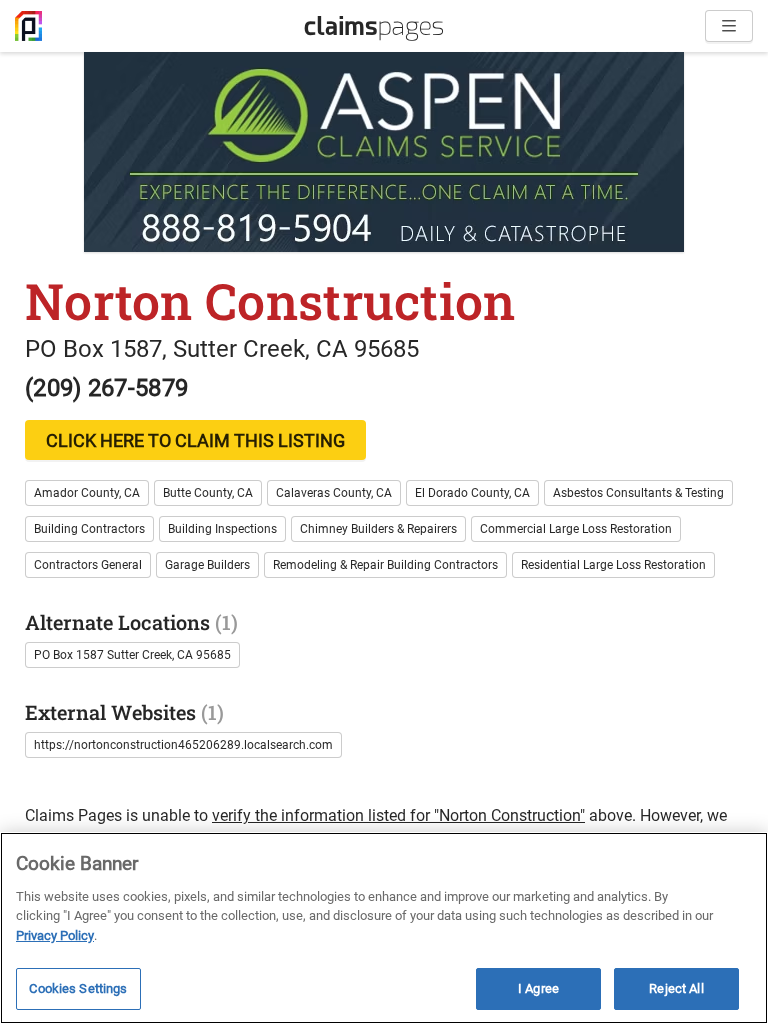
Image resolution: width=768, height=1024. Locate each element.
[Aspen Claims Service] (384, 152)
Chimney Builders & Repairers (378, 529)
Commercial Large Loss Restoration (576, 529)
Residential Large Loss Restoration (613, 565)
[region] (384, 928)
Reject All (676, 988)
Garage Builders (207, 565)
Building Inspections (222, 529)
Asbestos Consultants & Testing (638, 493)
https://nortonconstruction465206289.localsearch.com (183, 745)
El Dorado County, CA (472, 493)
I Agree (538, 988)
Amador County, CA (87, 493)
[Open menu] (729, 26)
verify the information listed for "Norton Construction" (398, 815)
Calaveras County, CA (334, 493)
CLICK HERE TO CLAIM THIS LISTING (195, 440)
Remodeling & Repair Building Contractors (385, 565)
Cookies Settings (78, 988)
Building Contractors (89, 529)
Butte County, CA (208, 493)
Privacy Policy (55, 935)
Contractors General (88, 565)
